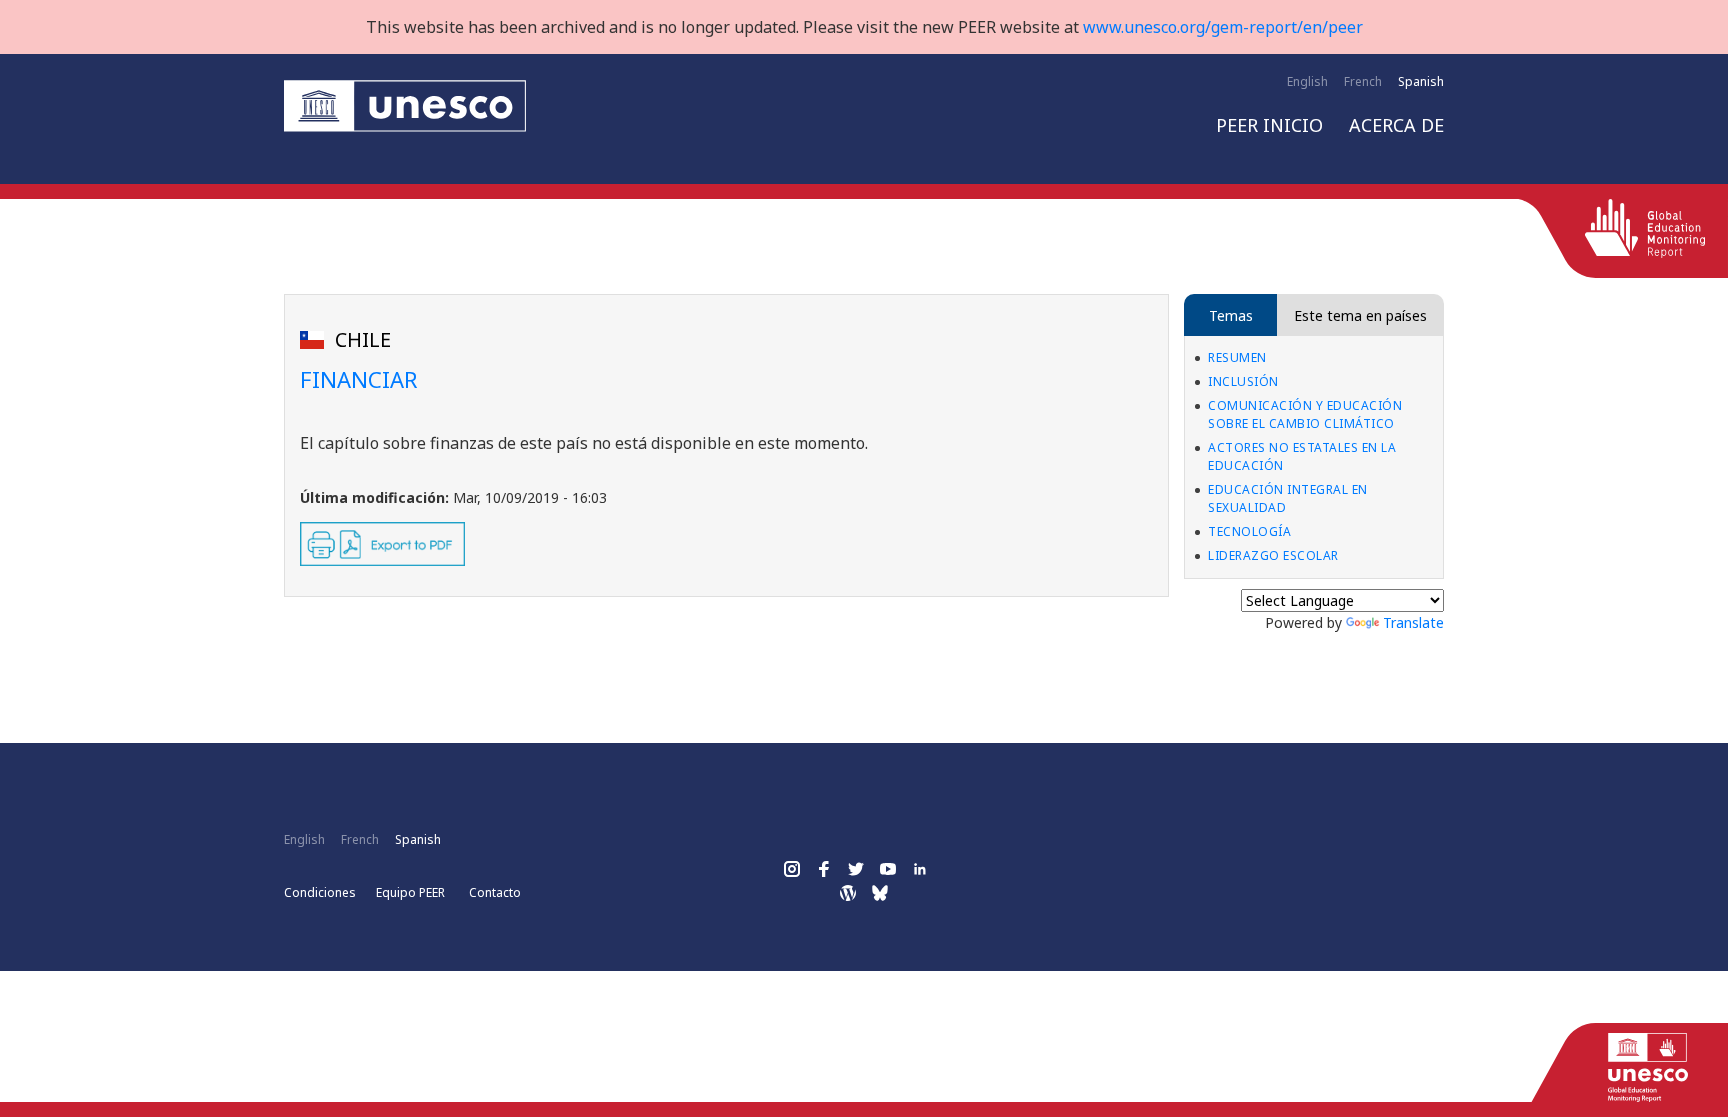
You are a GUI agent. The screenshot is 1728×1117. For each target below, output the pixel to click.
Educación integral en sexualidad (1288, 498)
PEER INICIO (1269, 125)
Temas (1231, 315)
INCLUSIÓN (1243, 381)
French (1363, 81)
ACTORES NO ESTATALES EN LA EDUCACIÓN (1302, 456)
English (1307, 81)
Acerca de (1396, 125)
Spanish (1421, 81)
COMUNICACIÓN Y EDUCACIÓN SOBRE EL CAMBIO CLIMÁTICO (1305, 414)
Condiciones (320, 892)
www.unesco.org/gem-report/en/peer (1223, 27)
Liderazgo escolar (1273, 555)
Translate (1413, 622)
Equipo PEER (410, 892)
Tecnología (1249, 531)
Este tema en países (1360, 315)
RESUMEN (1237, 357)
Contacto (495, 892)
